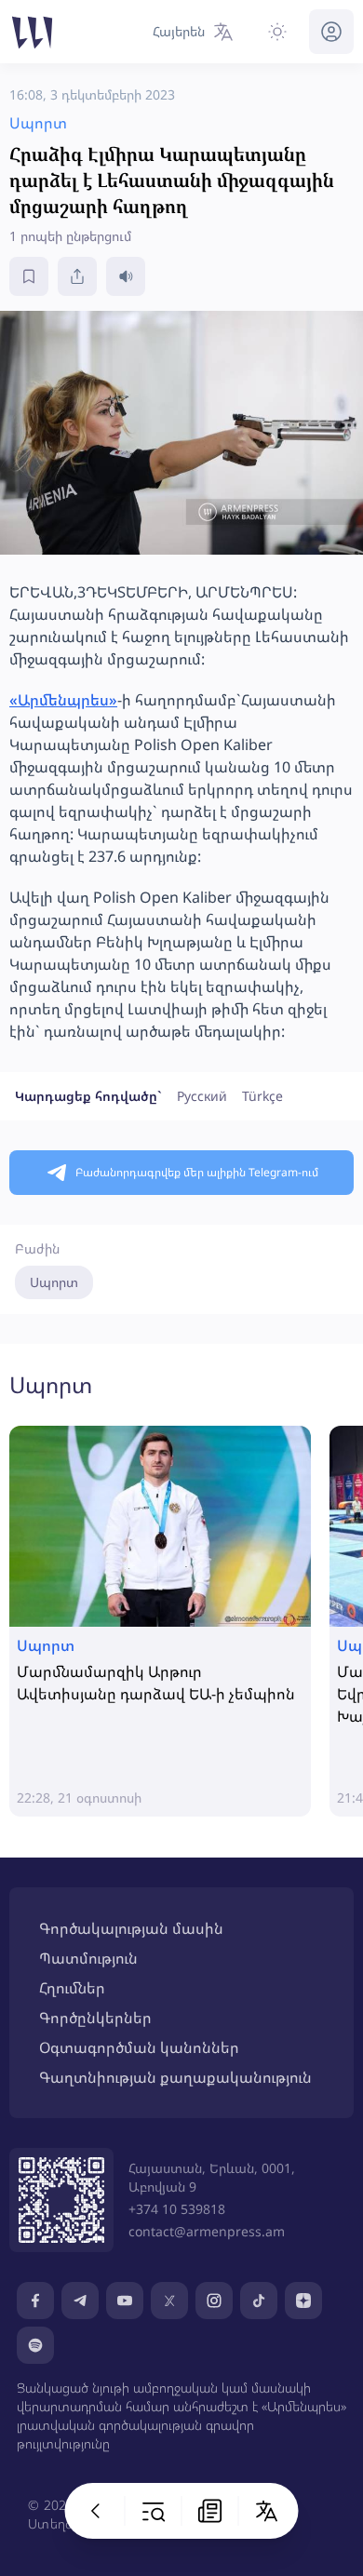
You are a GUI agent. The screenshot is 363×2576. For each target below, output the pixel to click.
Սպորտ (54, 1282)
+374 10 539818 (177, 2209)
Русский (202, 1096)
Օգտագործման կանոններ (139, 2047)
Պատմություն (88, 1958)
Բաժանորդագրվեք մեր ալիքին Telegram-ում (197, 1172)
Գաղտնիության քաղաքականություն (175, 2077)
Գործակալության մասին (131, 1928)
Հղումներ (72, 1988)
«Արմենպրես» (63, 700)
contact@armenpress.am (207, 2231)
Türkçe (262, 1096)
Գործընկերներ (95, 2018)
